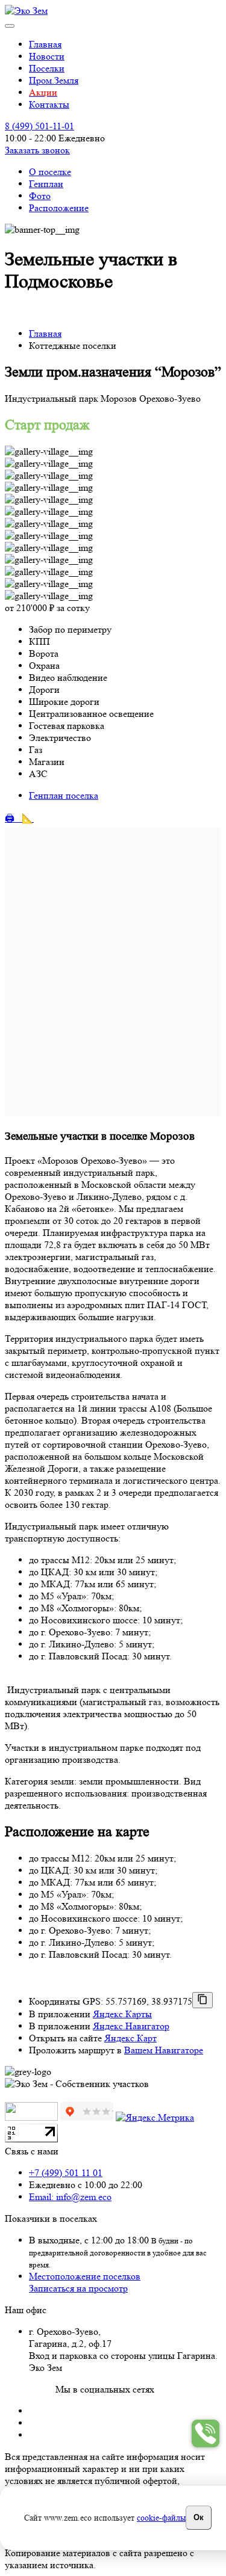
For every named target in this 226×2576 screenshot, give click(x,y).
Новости (47, 56)
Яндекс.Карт (130, 2038)
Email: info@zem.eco (70, 2197)
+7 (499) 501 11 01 (66, 2173)
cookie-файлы (161, 2518)
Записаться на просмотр (78, 2288)
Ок (199, 2517)
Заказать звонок (37, 150)
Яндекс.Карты (122, 2014)
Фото (40, 196)
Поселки (47, 68)
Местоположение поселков (85, 2276)
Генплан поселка (64, 795)
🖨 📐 (19, 818)
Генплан (46, 184)
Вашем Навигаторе (164, 2050)
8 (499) (39, 126)
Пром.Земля (54, 80)
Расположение (59, 208)
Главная (45, 44)
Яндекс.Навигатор (131, 2026)
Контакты (49, 104)
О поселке (50, 172)
